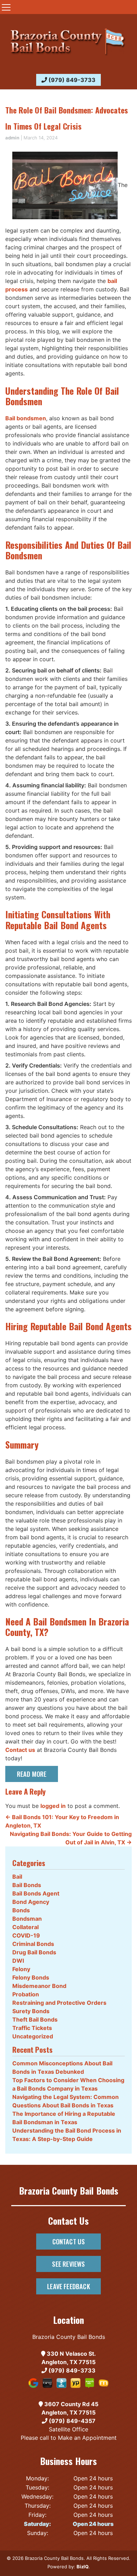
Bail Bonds (27, 1885)
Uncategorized (33, 2036)
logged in (53, 1806)
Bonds (21, 1910)
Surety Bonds (31, 2011)
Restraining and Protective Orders (59, 2003)
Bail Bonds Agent (36, 1893)
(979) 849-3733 (71, 80)
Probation (26, 1994)
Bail (17, 1877)
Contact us (20, 1750)
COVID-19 (26, 1935)
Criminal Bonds (33, 1944)
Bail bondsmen (26, 418)
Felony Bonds (31, 1977)
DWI (18, 1961)
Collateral (25, 1927)
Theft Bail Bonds (35, 2019)
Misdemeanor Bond (39, 1986)
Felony (21, 1969)
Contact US (69, 2241)
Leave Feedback (68, 2286)
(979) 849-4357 (71, 2421)
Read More (32, 1774)
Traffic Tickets (32, 2028)
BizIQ (83, 2567)
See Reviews (68, 2264)
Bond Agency (31, 1902)
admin (12, 138)
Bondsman (27, 1919)
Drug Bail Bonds (34, 1952)
